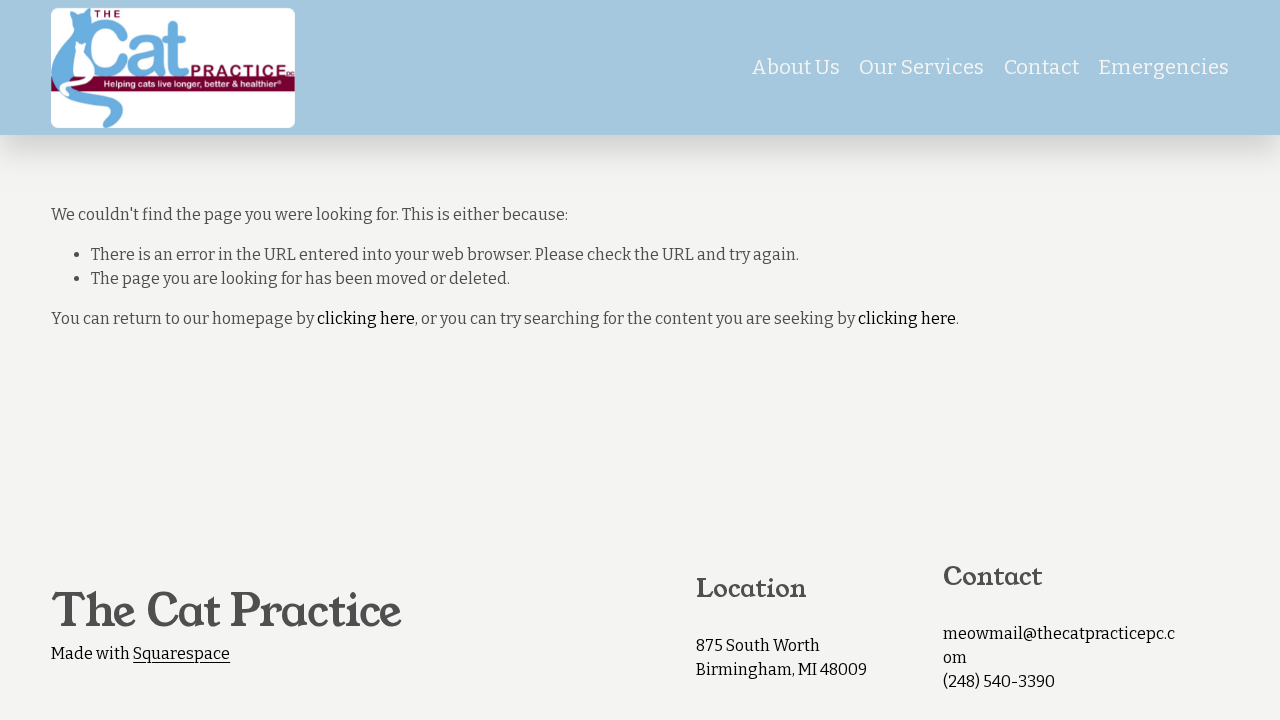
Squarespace (181, 653)
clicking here (366, 318)
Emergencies (1163, 67)
